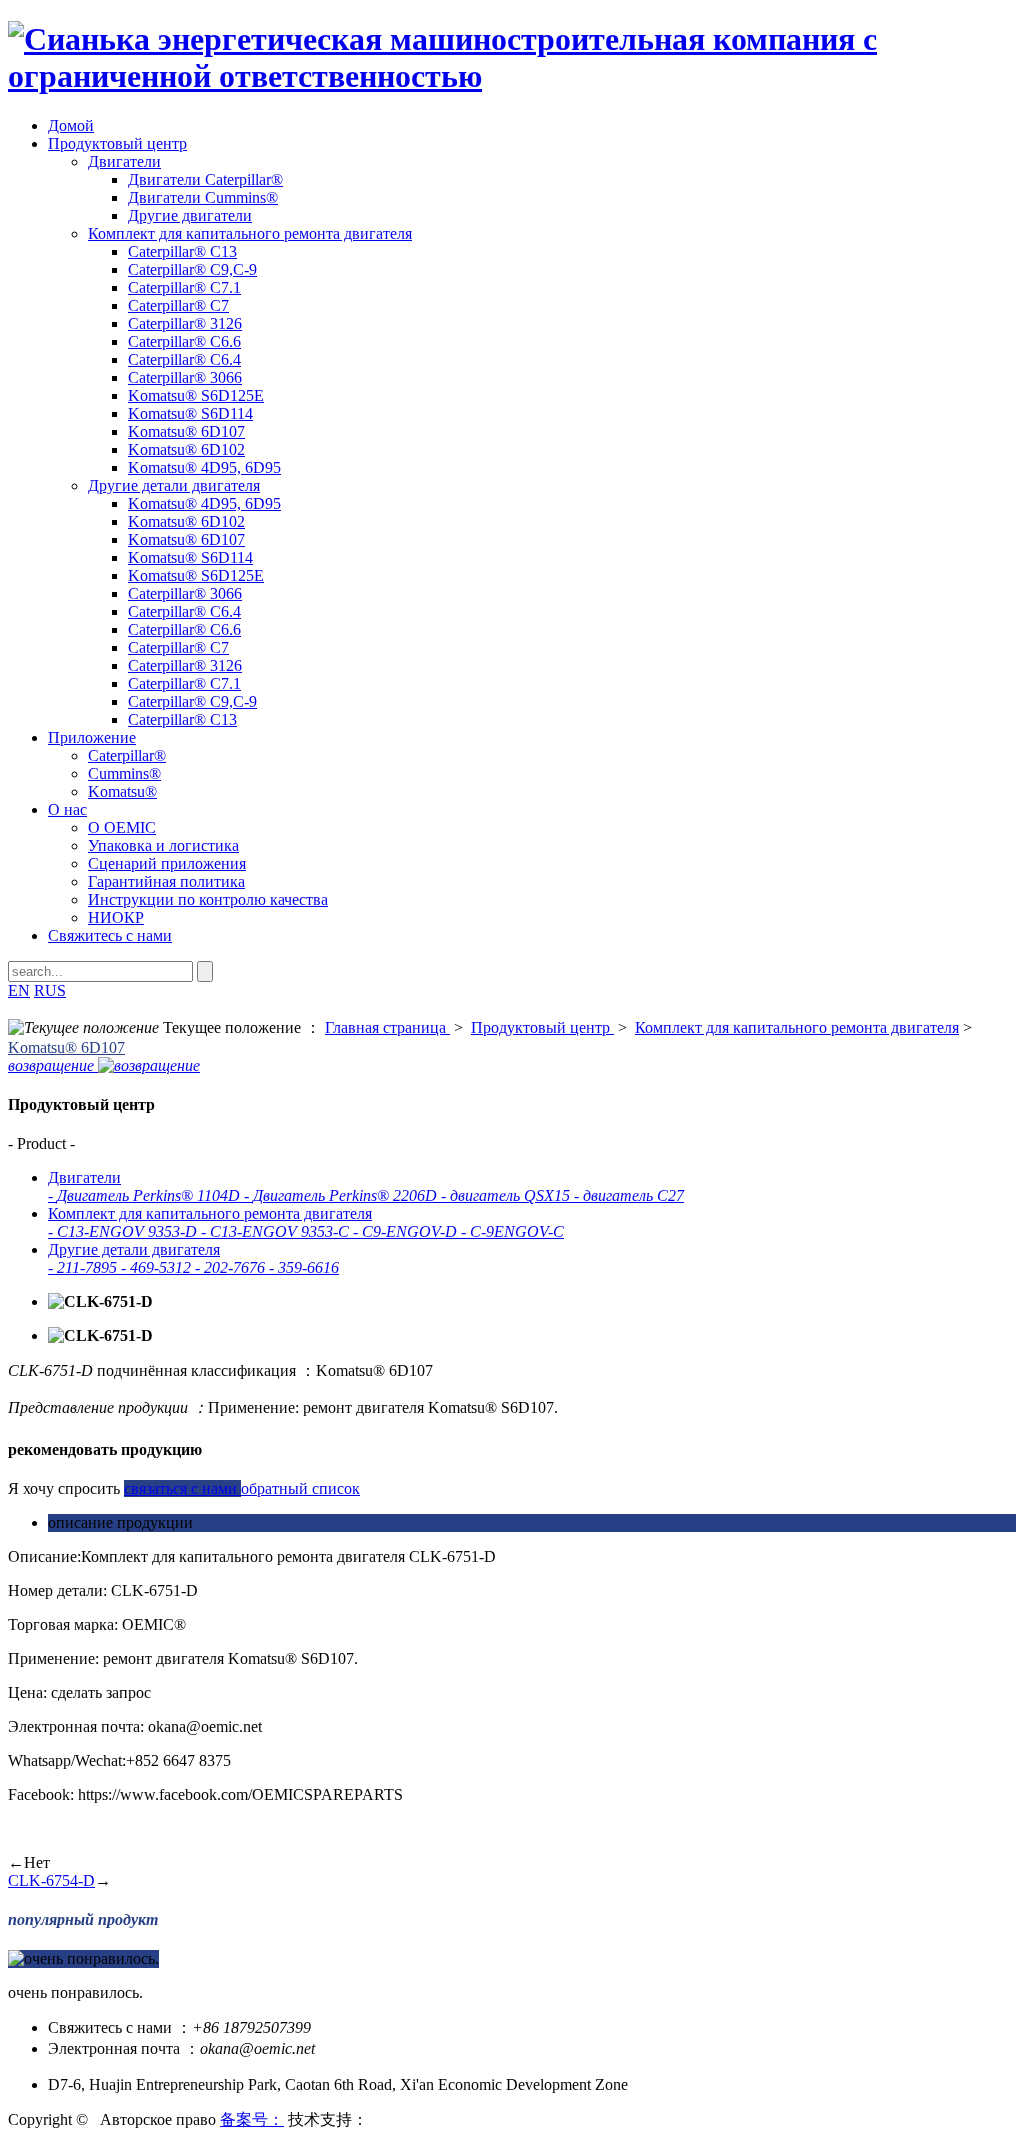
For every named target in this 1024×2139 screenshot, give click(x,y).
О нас (67, 809)
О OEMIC (122, 827)
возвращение (53, 1065)
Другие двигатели (190, 215)
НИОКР (116, 917)
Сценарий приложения (167, 863)
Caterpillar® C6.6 (184, 341)
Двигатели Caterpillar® (205, 179)
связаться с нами (182, 1488)
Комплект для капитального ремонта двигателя (250, 233)
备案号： (252, 2119)
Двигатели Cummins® (203, 197)
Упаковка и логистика (163, 845)
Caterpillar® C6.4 (184, 359)
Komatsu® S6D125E (196, 395)
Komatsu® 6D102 (186, 449)
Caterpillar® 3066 (185, 377)
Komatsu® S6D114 (190, 413)
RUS (50, 990)
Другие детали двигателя (174, 485)
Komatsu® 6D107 (186, 431)
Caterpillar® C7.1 (184, 287)
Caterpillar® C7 (178, 305)
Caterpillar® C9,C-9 (192, 269)
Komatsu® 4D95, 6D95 (204, 467)
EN (19, 990)
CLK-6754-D (51, 1880)
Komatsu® (122, 791)
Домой (71, 125)
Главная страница (387, 1027)
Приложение (92, 737)
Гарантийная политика (166, 881)
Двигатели (124, 161)
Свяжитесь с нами (110, 935)
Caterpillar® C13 (182, 251)
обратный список (300, 1488)
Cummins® (124, 773)
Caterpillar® (127, 755)
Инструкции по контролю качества (208, 899)
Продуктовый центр (117, 143)
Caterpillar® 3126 (185, 323)
